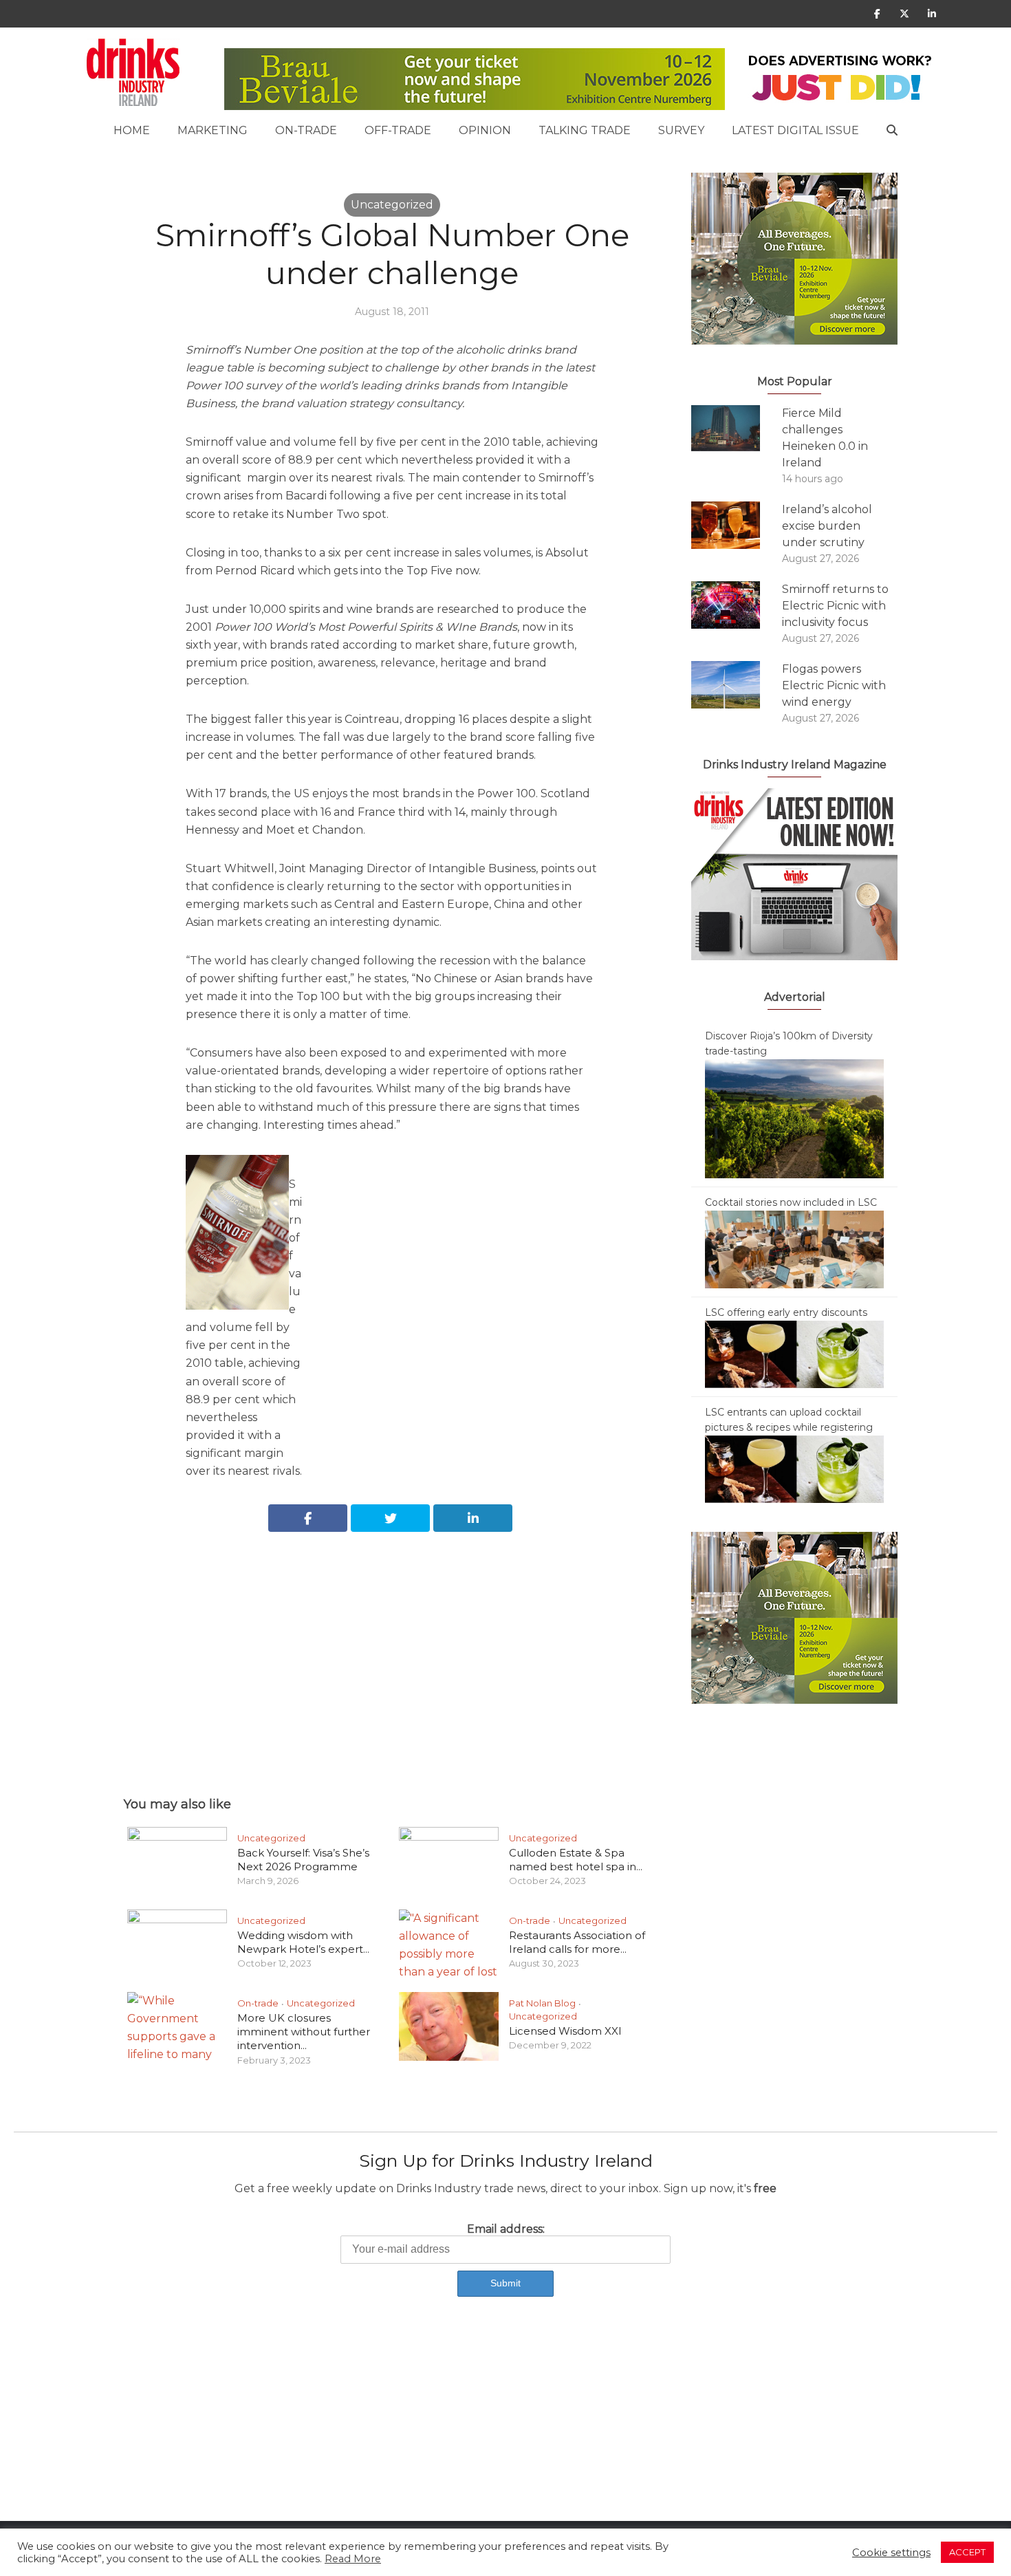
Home (132, 130)
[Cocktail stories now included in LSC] (794, 1248)
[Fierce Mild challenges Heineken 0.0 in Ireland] (737, 428)
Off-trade (398, 130)
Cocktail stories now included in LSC (791, 1202)
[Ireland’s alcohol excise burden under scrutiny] (737, 525)
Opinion (485, 130)
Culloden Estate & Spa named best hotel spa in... (576, 1860)
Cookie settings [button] (891, 2553)
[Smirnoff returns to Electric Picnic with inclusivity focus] (737, 605)
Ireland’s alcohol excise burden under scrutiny (827, 526)
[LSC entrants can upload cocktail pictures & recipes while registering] (794, 1469)
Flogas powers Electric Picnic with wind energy (834, 685)
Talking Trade (585, 130)
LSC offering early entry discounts (786, 1312)
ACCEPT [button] (967, 2552)
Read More (353, 2559)
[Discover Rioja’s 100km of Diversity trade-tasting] (794, 1118)
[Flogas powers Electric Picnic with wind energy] (737, 685)
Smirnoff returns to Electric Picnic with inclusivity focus (835, 606)
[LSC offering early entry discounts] (794, 1354)
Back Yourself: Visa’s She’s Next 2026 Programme (303, 1860)
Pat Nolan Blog (542, 2003)
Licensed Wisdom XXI (565, 2031)
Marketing (213, 130)
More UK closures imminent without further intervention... (304, 2032)
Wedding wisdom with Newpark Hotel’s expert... (303, 1942)
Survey (681, 130)
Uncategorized (392, 205)
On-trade (306, 130)
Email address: (506, 2229)
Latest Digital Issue (795, 130)
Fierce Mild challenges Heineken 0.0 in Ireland (825, 438)
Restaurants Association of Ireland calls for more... (577, 1942)
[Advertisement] (392, 1649)
